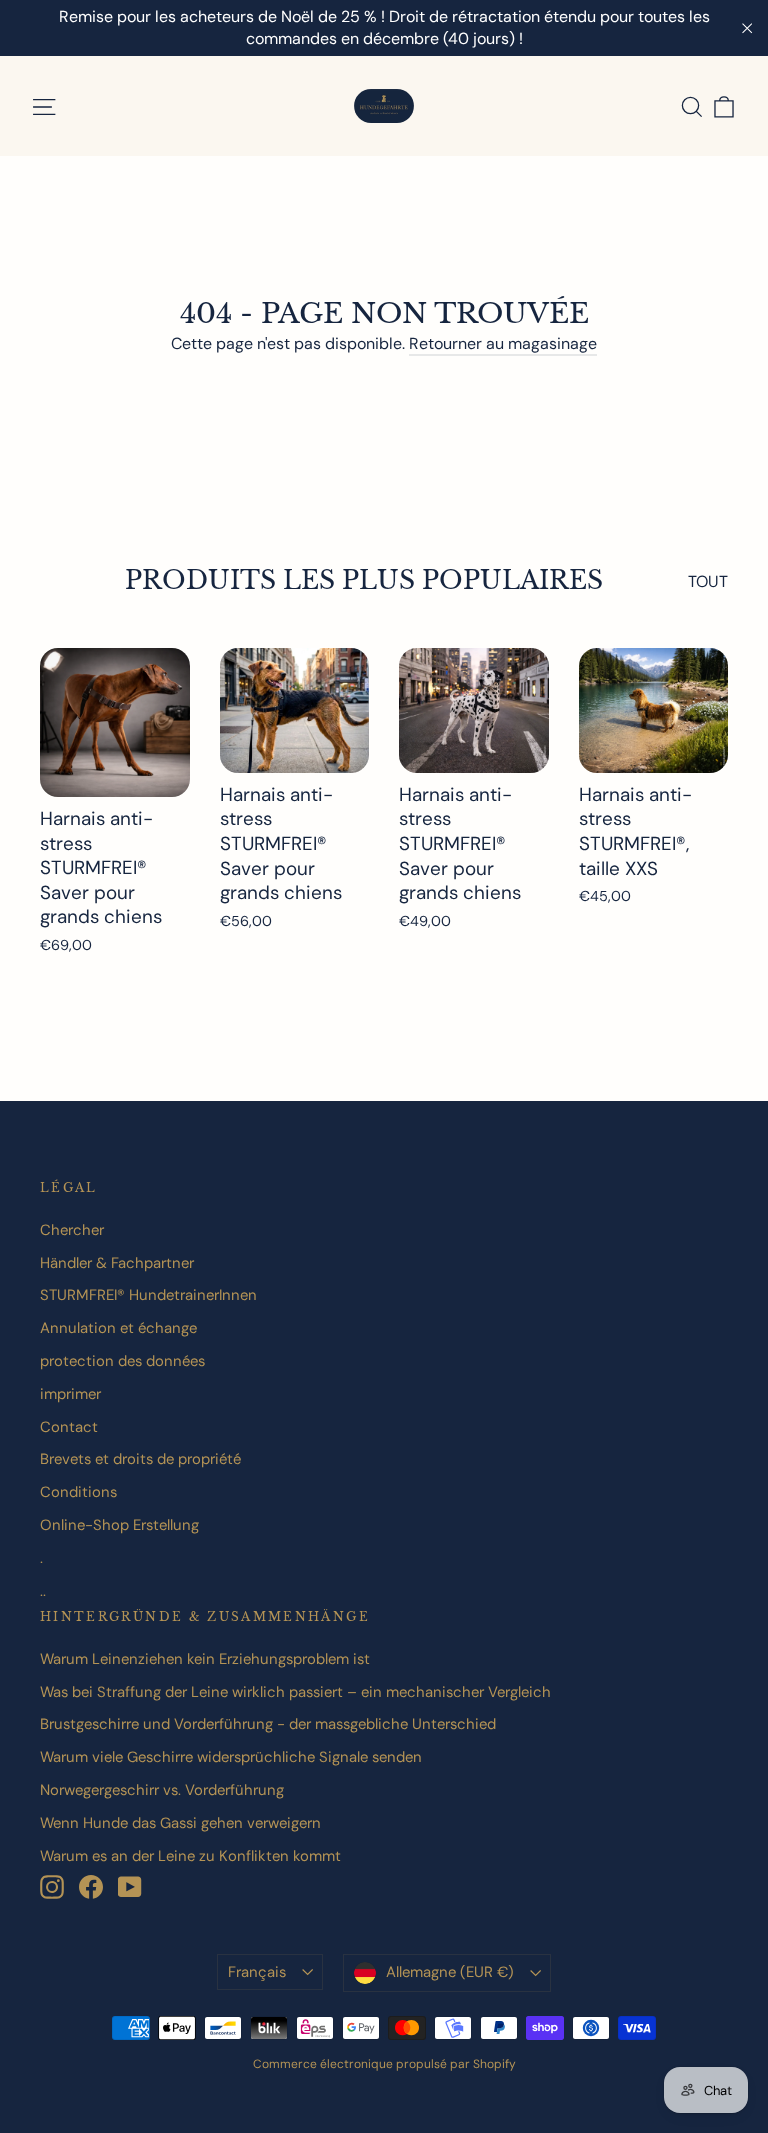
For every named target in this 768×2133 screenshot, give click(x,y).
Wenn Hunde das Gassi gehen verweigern (180, 1823)
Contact (69, 1427)
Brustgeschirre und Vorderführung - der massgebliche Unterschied (268, 1724)
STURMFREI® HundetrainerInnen (148, 1295)
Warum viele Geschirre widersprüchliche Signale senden (231, 1757)
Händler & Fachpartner (117, 1263)
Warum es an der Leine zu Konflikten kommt (190, 1856)
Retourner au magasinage (503, 343)
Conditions (78, 1492)
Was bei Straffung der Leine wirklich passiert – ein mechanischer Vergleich (295, 1692)
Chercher (72, 1230)
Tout (708, 581)
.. (43, 1591)
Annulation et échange (118, 1328)
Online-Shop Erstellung (119, 1525)
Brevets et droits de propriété (140, 1459)
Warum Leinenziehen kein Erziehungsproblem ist (205, 1659)
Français (257, 1972)
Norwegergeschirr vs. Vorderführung (162, 1790)
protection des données (122, 1361)
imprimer (70, 1394)
